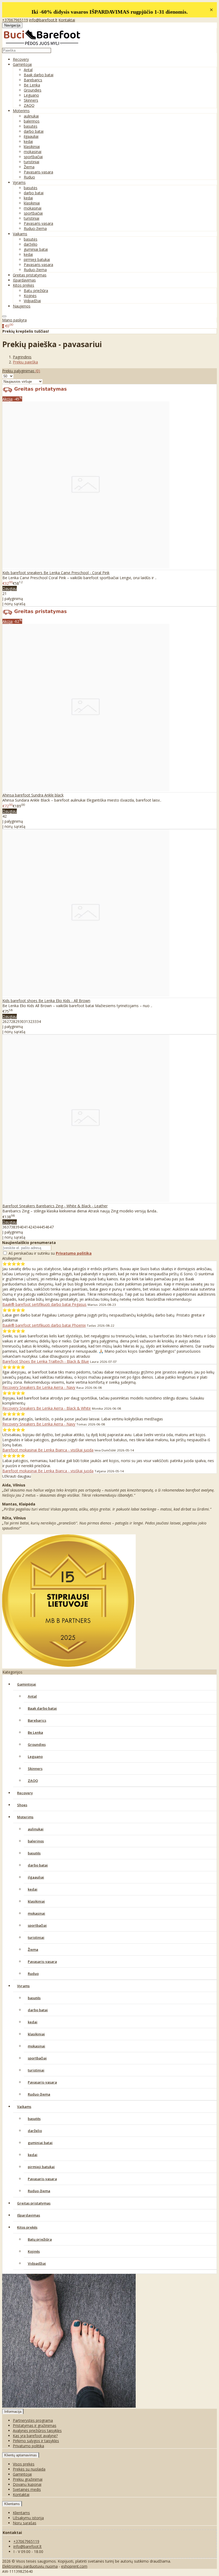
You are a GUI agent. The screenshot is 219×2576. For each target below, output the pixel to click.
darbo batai (34, 131)
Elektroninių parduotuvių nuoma (30, 2566)
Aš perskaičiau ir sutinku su (50, 1253)
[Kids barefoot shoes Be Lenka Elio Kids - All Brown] (86, 995)
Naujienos (22, 306)
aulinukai (31, 116)
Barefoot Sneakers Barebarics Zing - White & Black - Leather (55, 1206)
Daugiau (10, 588)
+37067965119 (15, 20)
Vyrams (23, 1986)
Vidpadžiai (32, 301)
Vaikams (24, 2107)
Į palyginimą (13, 599)
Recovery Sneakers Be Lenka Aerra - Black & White (47, 1408)
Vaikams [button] (20, 234)
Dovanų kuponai (27, 2484)
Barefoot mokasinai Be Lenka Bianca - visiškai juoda (48, 1450)
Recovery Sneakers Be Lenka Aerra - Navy (39, 1387)
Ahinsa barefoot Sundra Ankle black (33, 795)
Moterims (25, 1817)
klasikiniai (32, 147)
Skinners (31, 100)
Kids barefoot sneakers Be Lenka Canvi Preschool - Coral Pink (56, 573)
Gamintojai (27, 1684)
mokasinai (33, 152)
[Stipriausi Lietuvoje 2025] (69, 1667)
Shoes (22, 1805)
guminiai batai (36, 249)
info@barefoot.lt (43, 20)
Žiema (29, 167)
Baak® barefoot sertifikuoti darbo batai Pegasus (44, 1304)
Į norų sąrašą (14, 604)
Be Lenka (32, 85)
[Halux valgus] (69, 2406)
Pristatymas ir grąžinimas (35, 2425)
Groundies (33, 90)
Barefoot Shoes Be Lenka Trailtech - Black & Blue (46, 1361)
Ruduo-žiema (35, 228)
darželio (31, 244)
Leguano (31, 95)
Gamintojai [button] (22, 64)
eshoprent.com (74, 2566)
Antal (28, 70)
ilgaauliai (31, 136)
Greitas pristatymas (30, 275)
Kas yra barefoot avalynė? (35, 2436)
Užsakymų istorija (28, 2518)
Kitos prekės (27, 2227)
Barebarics (33, 80)
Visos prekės (24, 2464)
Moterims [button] (21, 111)
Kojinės (30, 296)
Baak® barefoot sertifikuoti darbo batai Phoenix (44, 1325)
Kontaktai (67, 20)
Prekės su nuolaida (29, 2469)
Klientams (12, 2504)
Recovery (21, 59)
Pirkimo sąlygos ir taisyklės (36, 2441)
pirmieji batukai (37, 259)
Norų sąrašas (25, 2523)
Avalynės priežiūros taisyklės (37, 2431)
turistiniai (32, 162)
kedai (28, 141)
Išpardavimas (24, 280)
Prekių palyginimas (21, 371)
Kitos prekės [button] (24, 285)
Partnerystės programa (33, 2420)
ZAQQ (29, 105)
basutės (31, 126)
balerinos (32, 121)
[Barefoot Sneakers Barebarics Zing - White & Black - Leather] (86, 1200)
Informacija (13, 2412)
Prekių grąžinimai (28, 2479)
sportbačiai (33, 157)
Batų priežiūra (36, 291)
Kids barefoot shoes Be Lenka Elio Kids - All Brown (46, 1001)
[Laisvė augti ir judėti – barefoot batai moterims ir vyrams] (42, 45)
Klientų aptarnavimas (21, 2455)
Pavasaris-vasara (38, 172)
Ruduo (29, 177)
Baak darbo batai (39, 75)
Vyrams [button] (19, 182)
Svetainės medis (27, 2489)
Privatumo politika (28, 2446)
